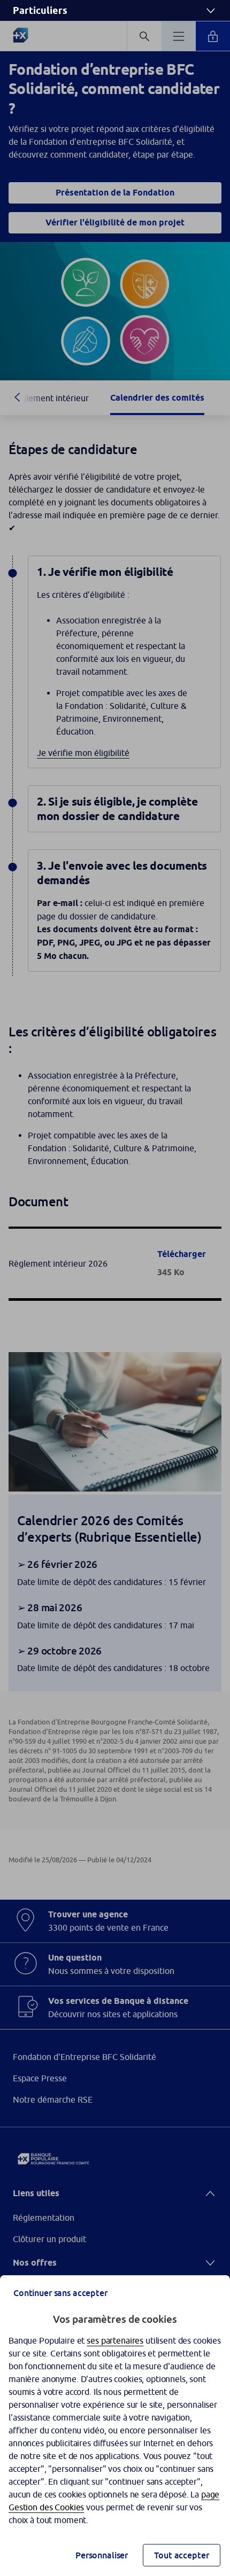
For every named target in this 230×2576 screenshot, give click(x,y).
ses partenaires (115, 2340)
